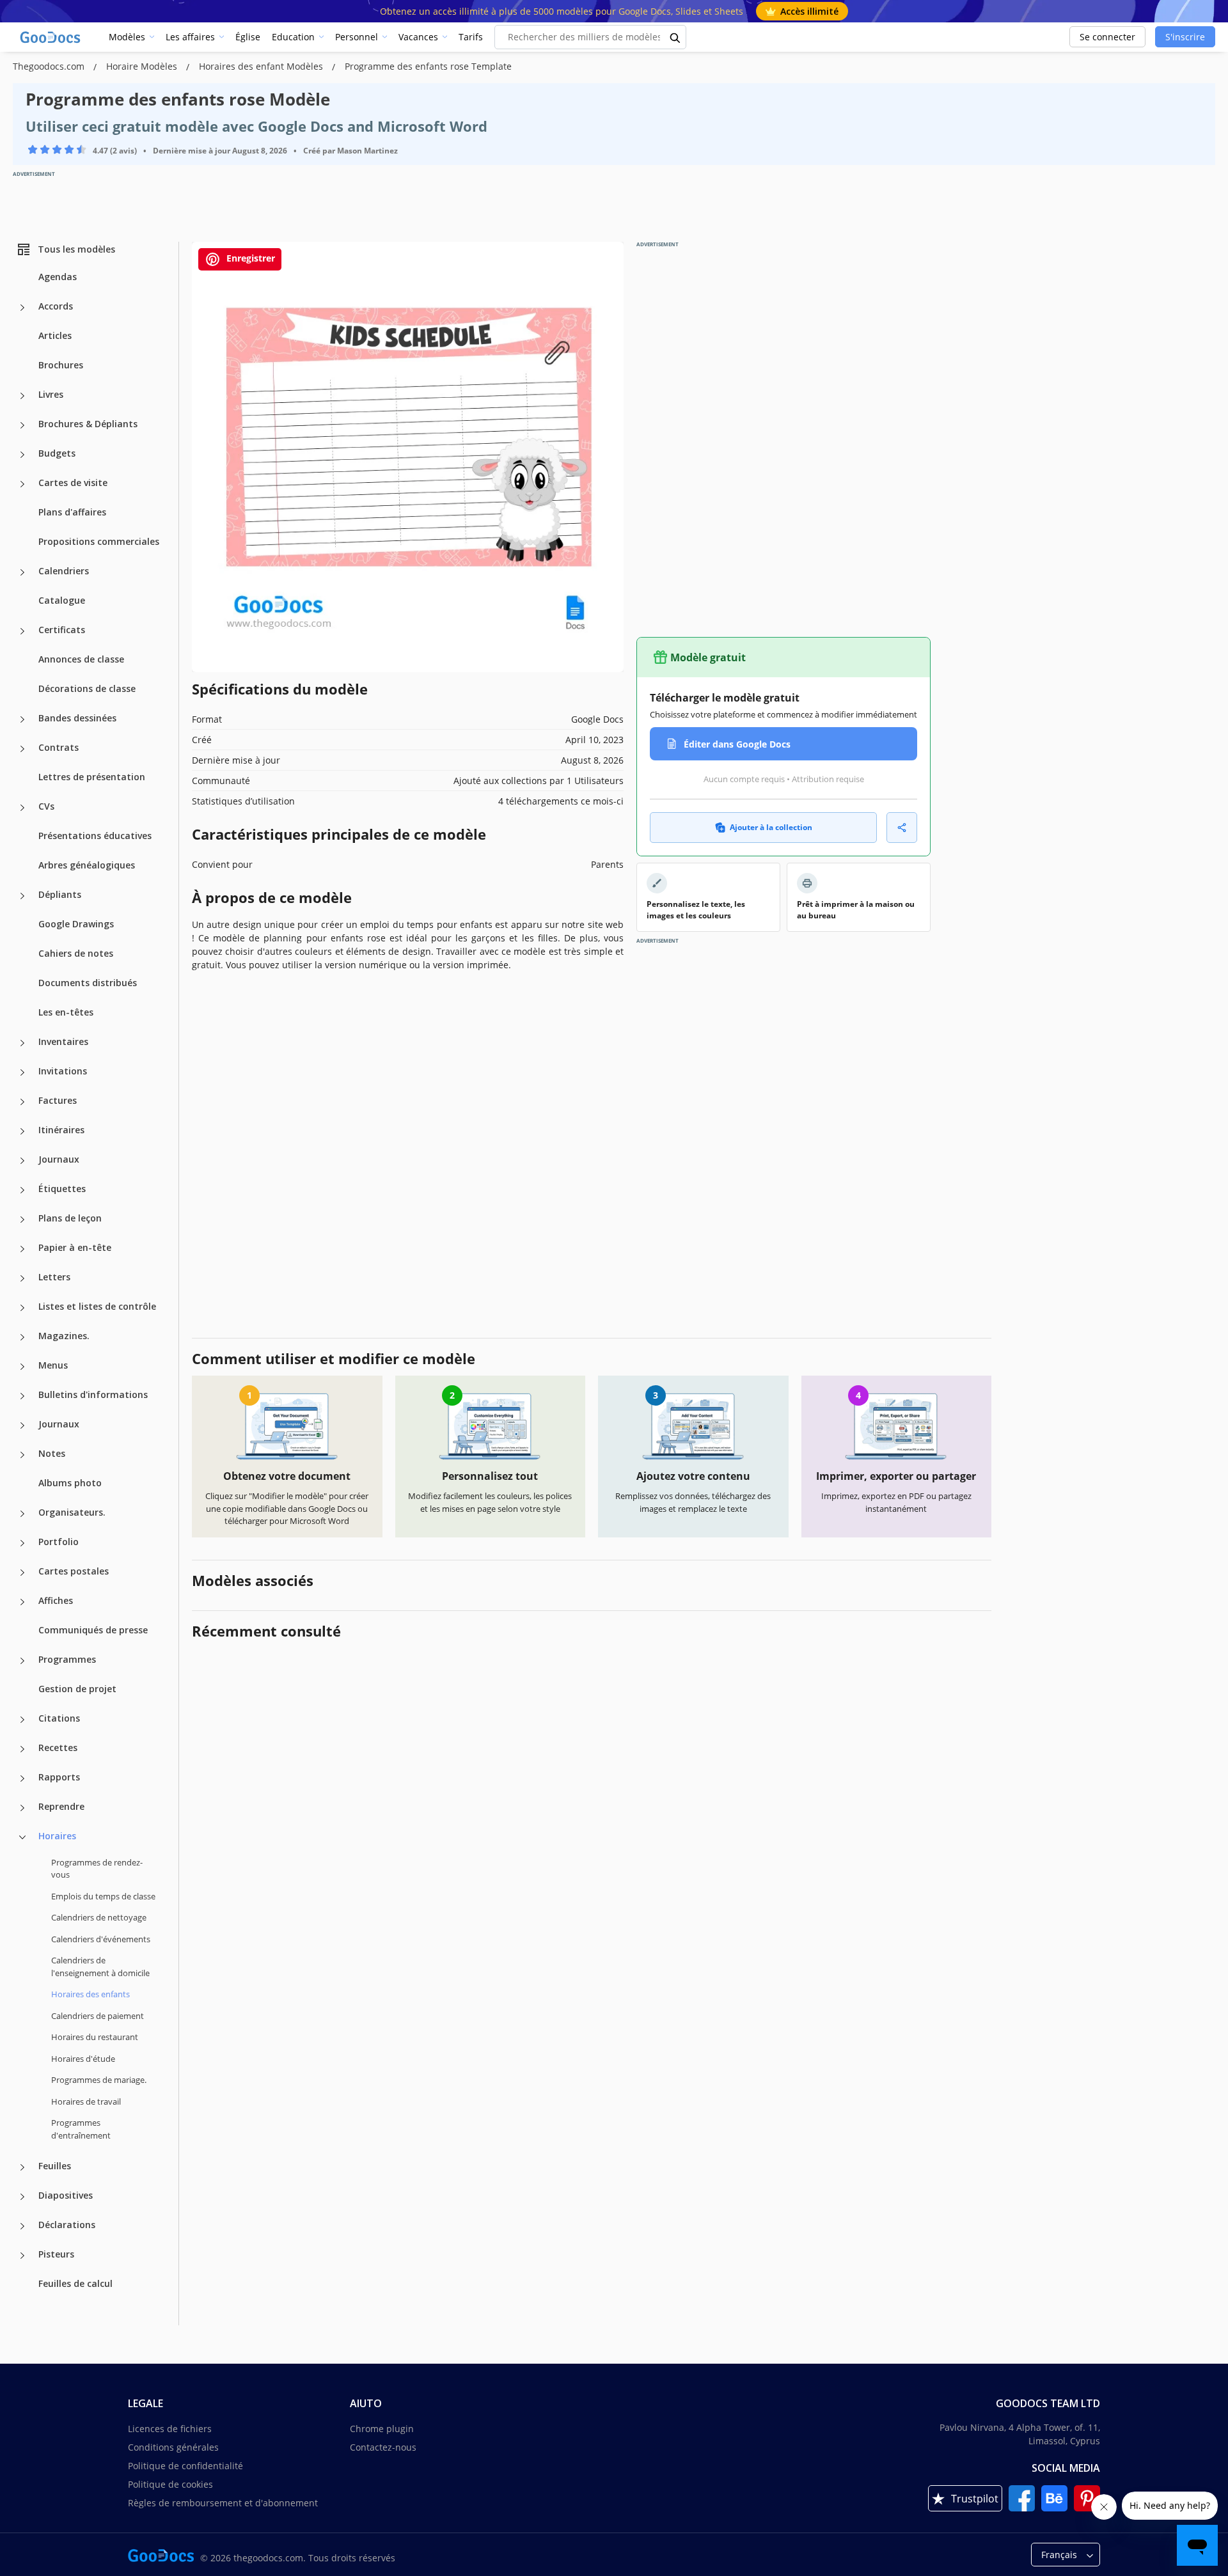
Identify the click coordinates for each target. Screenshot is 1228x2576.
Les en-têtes (66, 1012)
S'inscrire (1185, 37)
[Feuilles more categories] (22, 2167)
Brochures (61, 365)
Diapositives (66, 2195)
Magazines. (64, 1336)
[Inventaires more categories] (22, 1043)
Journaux (59, 1159)
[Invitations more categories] (22, 1072)
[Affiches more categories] (22, 1602)
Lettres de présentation (92, 777)
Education (293, 37)
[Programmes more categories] (22, 1661)
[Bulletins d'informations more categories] (22, 1396)
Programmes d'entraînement (81, 2129)
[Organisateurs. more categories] (22, 1514)
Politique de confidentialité (185, 2466)
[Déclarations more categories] (22, 2226)
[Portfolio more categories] (22, 1543)
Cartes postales (74, 1571)
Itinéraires (61, 1130)
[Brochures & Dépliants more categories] (22, 425)
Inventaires (63, 1041)
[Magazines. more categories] (22, 1337)
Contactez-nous (383, 2447)
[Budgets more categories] (22, 455)
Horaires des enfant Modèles (262, 66)
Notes (52, 1453)
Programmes (67, 1659)
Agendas (58, 277)
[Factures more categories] (22, 1102)
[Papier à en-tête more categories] (22, 1249)
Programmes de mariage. (99, 2080)
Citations (59, 1718)
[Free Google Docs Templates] (51, 37)
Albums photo (70, 1483)
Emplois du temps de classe (103, 1896)
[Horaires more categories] (22, 1837)
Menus (53, 1365)
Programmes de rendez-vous (97, 1869)
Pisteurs (56, 2254)
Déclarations (67, 2225)
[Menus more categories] (22, 1367)
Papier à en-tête (75, 1247)
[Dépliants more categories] (22, 896)
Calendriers (64, 571)
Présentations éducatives (95, 836)
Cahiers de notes (76, 953)
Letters (54, 1277)
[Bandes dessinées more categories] (22, 719)
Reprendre (61, 1806)
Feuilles (55, 2166)
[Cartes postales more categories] (22, 1573)
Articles (55, 335)
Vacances (418, 37)
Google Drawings (76, 924)
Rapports (59, 1777)
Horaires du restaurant (95, 2037)
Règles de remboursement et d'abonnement (223, 2503)
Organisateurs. (72, 1512)
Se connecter (1107, 37)
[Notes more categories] (22, 1455)
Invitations (63, 1071)
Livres (51, 394)
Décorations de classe (87, 688)
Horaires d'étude (83, 2059)
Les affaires (190, 37)
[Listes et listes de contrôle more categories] (22, 1308)
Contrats (59, 747)
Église (248, 37)
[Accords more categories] (22, 308)
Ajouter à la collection (771, 827)
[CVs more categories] (22, 808)
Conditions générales (173, 2447)
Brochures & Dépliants (88, 424)
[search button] (675, 37)
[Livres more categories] (22, 396)
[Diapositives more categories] (22, 2197)
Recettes (58, 1747)
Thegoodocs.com (50, 66)
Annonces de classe (81, 659)
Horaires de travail (86, 2101)
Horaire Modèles (143, 66)
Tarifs (471, 37)
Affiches (56, 1600)
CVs (46, 806)
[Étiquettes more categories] (22, 1190)
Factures (58, 1100)
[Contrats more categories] (22, 749)
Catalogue (62, 600)
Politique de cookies (170, 2484)
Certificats (62, 630)
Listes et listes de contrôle (97, 1306)
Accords (56, 306)
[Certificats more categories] (22, 631)
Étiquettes (62, 1189)
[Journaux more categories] (22, 1161)
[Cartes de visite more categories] (22, 484)
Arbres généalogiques (87, 865)
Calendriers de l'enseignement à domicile (100, 1967)
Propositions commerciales (99, 541)
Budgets (57, 453)
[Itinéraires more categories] (22, 1131)
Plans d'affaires (72, 512)
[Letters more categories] (22, 1278)
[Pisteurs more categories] (22, 2256)
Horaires (57, 1836)
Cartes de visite (73, 483)
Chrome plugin (382, 2429)
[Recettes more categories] (22, 1749)
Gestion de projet (77, 1689)
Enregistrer (249, 258)
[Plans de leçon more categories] (22, 1220)
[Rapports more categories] (22, 1779)
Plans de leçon (70, 1218)
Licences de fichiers (170, 2429)
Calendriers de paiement (98, 2016)
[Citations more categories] (22, 1720)
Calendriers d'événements (101, 1939)
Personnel (357, 37)
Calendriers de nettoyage (99, 1917)
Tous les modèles (76, 249)
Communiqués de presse (93, 1630)
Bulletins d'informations (93, 1394)
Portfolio (59, 1542)
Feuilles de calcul (75, 2283)
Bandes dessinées (77, 718)
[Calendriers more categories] (22, 572)
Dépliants (60, 894)
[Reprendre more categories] (22, 1808)
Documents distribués (88, 983)
